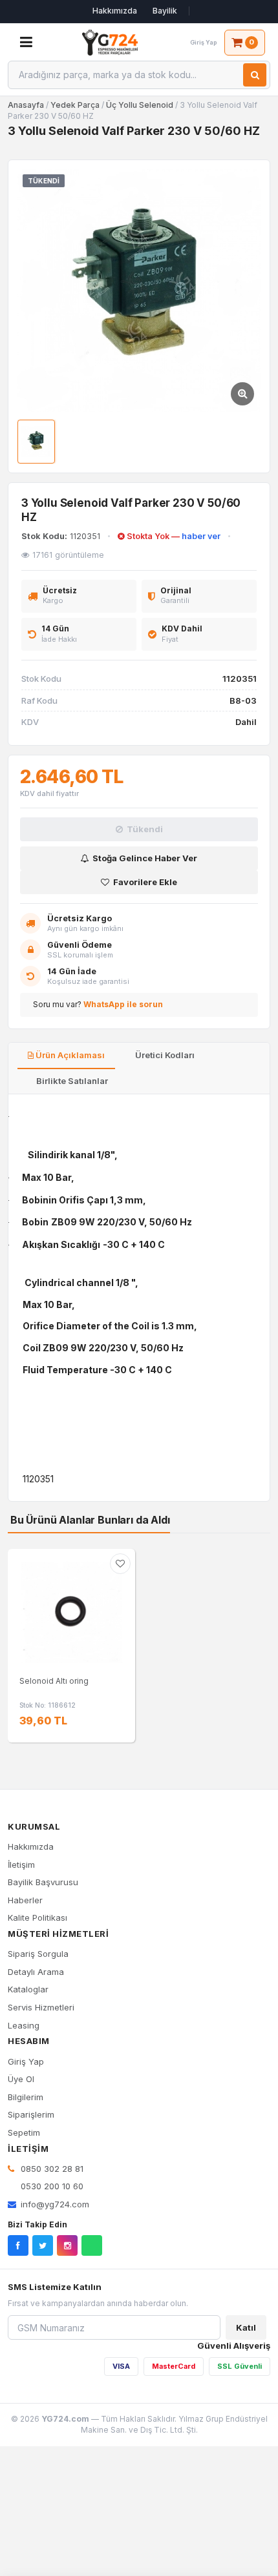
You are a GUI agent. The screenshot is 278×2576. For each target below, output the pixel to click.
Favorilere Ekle (145, 882)
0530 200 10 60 (51, 2186)
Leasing (24, 2025)
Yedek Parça (76, 105)
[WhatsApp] (92, 2245)
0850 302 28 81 (51, 2169)
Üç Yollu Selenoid (140, 105)
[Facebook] (18, 2245)
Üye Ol (21, 2079)
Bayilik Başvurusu (43, 1882)
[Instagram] (67, 2245)
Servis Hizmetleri (41, 2007)
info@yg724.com (55, 2204)
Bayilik (165, 11)
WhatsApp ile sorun (123, 1004)
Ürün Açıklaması (69, 1055)
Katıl (246, 2327)
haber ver (201, 536)
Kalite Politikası (37, 1917)
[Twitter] (43, 2245)
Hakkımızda (115, 11)
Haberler (25, 1900)
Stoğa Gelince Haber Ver (145, 858)
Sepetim (24, 2132)
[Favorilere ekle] (120, 1564)
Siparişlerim (31, 2114)
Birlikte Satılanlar (71, 1081)
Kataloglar (28, 1989)
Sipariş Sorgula (38, 1954)
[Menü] (26, 43)
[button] (139, 291)
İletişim (21, 1865)
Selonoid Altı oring (54, 1681)
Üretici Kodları (164, 1055)
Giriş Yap (26, 2061)
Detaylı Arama (36, 1972)
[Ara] (255, 75)
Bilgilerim (26, 2097)
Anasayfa (26, 105)
